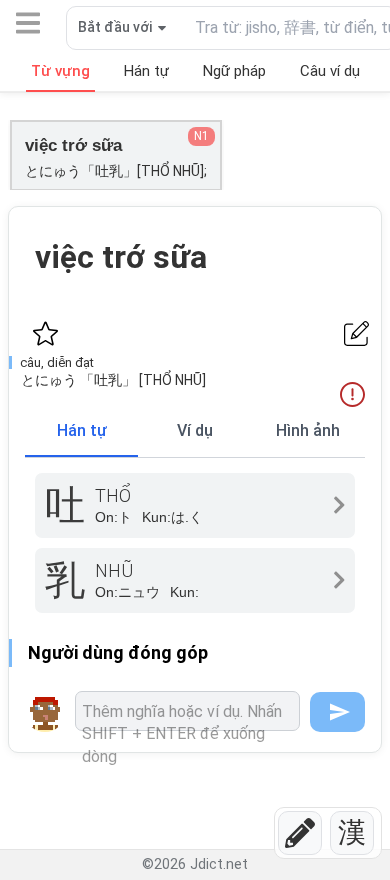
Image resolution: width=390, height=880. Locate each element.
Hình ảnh (308, 430)
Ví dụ (195, 430)
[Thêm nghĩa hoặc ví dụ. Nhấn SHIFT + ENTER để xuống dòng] (187, 711)
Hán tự (82, 430)
